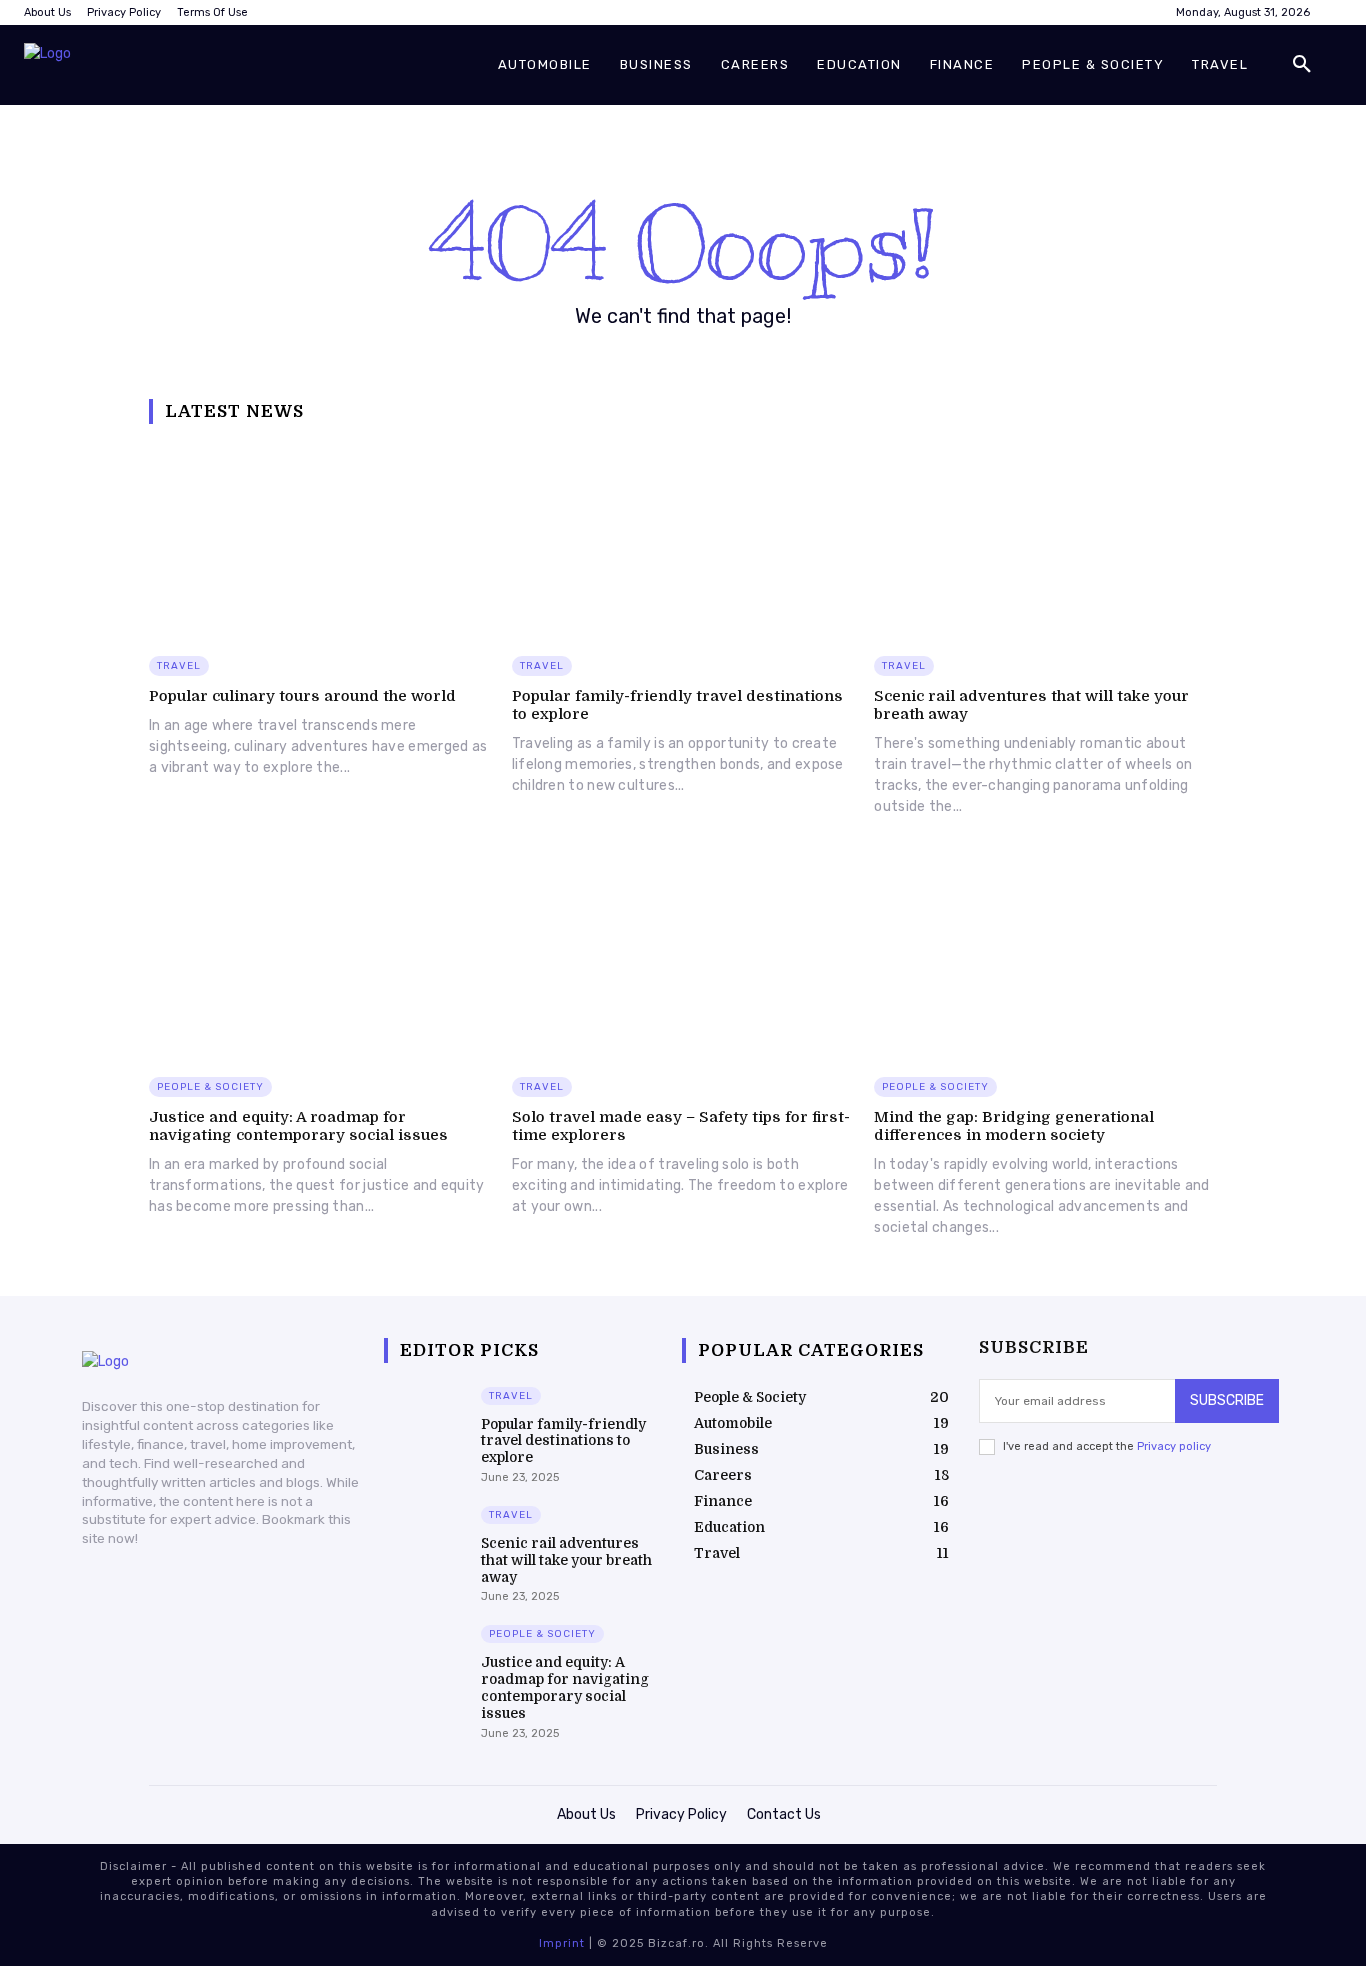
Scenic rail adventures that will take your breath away (566, 1560)
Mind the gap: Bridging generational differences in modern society (1014, 1126)
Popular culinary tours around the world (302, 696)
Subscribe (1227, 1400)
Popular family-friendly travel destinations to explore (563, 1441)
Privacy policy (1174, 1446)
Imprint (562, 1943)
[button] (1302, 65)
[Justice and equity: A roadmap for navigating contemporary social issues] (320, 960)
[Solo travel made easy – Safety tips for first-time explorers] (683, 960)
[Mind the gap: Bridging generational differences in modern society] (1045, 960)
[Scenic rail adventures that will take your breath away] (1045, 540)
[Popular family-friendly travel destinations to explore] (683, 540)
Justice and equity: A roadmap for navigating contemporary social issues (298, 1126)
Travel (179, 666)
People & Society (210, 1087)
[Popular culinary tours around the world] (320, 540)
